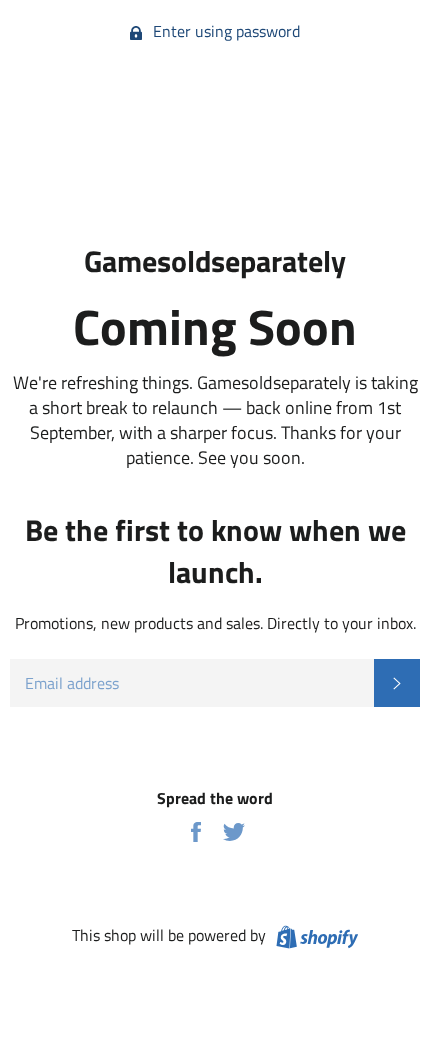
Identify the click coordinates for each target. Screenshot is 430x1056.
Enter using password (224, 31)
